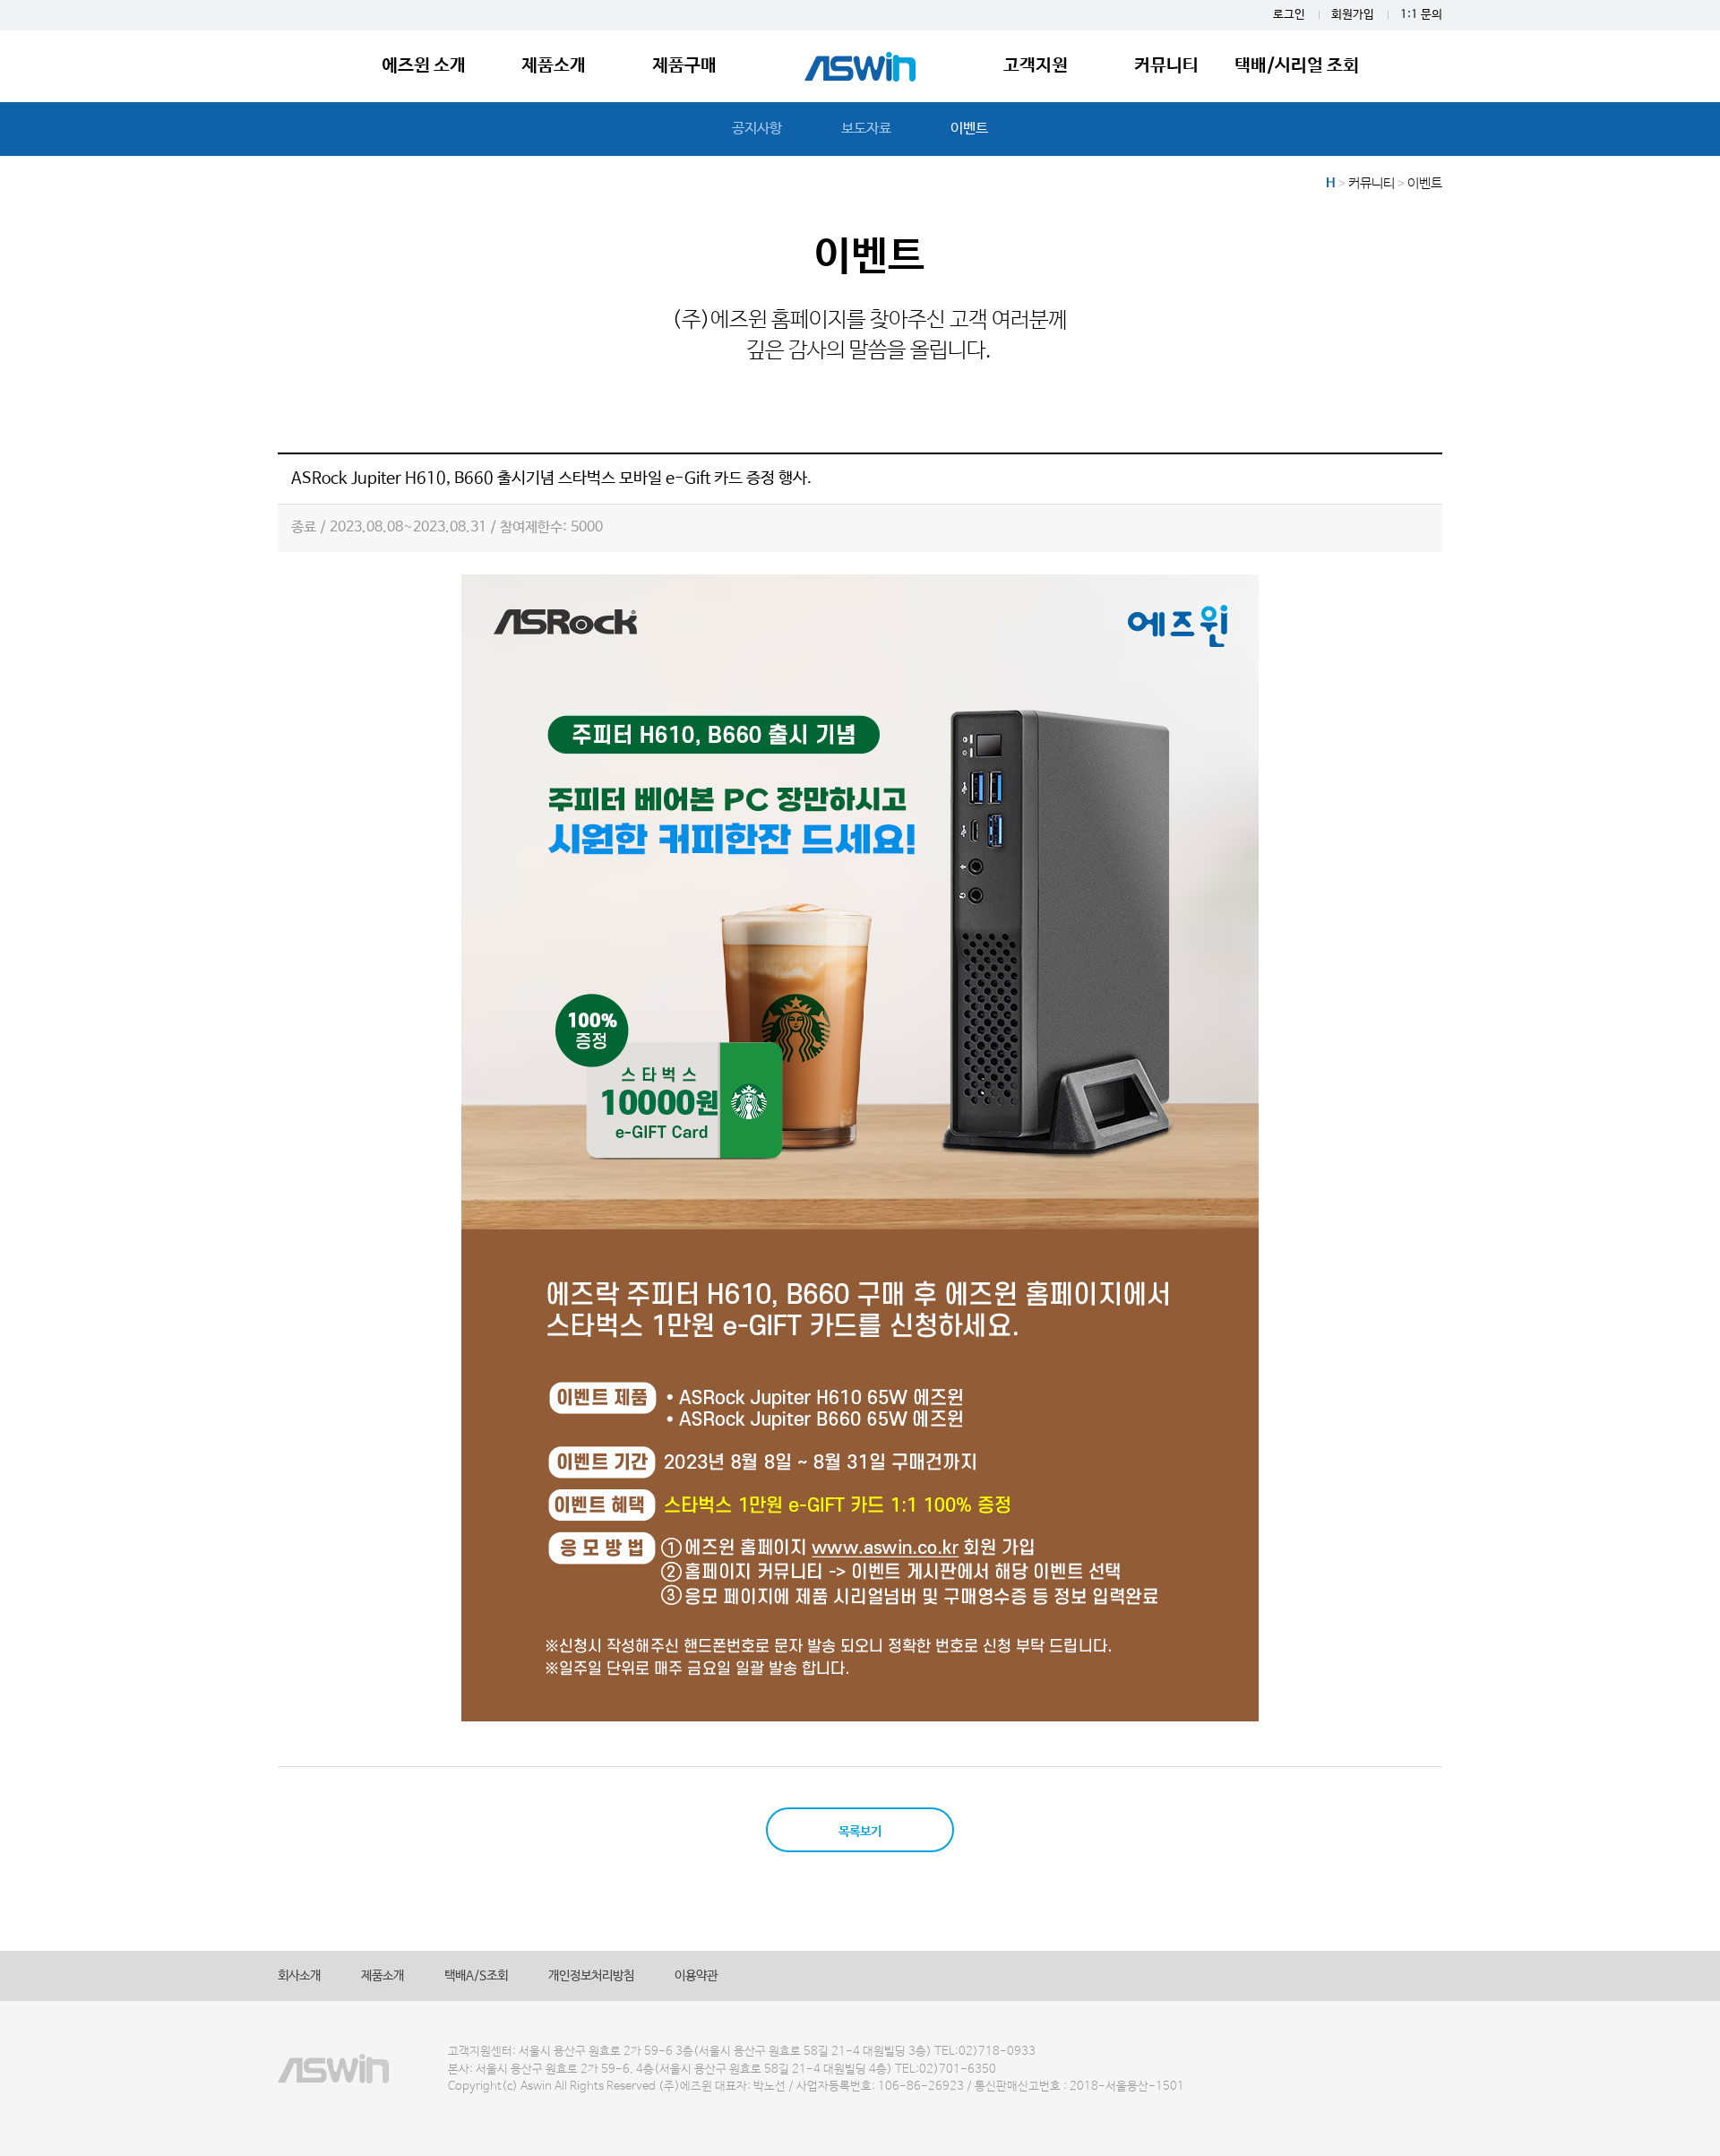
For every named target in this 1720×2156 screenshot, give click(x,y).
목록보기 (860, 1832)
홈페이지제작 (32, 2105)
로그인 (1289, 15)
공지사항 (757, 129)
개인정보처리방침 (591, 1976)
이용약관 (696, 1976)
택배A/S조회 (476, 1976)
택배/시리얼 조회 (1297, 66)
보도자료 (866, 129)
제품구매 (684, 66)
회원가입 (1353, 15)
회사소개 (299, 1976)
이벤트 (969, 129)
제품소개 (554, 66)
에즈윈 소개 (424, 66)
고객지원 (1036, 66)
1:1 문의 (1421, 15)
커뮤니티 (1166, 66)
